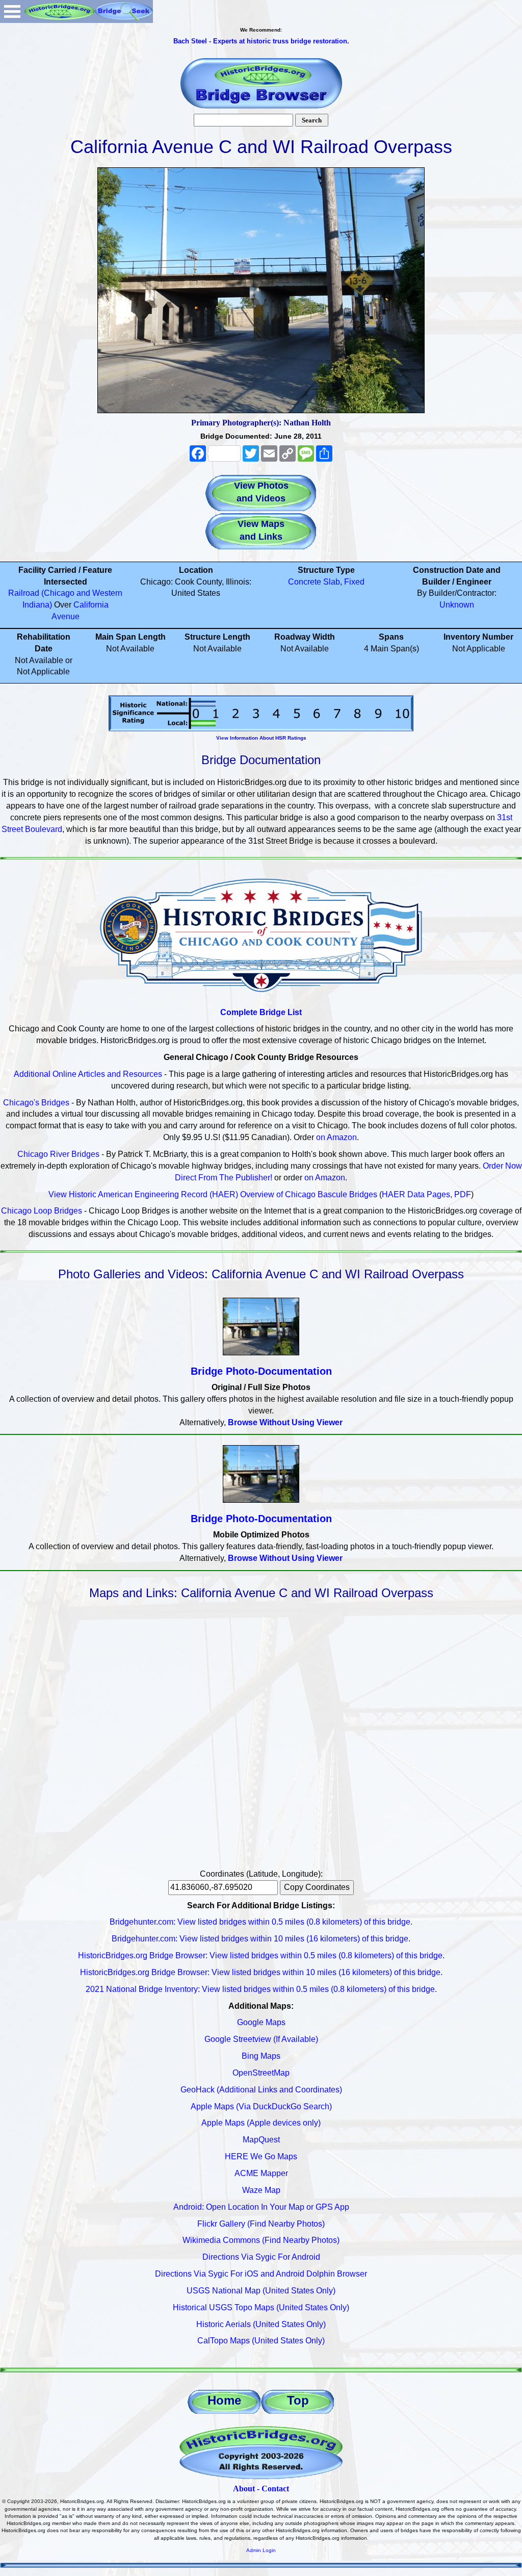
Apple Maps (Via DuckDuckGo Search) (261, 2106)
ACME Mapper (261, 2173)
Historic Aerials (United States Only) (261, 2324)
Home (224, 2400)
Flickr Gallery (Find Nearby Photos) (261, 2224)
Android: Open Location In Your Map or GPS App (261, 2207)
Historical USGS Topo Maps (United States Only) (261, 2307)
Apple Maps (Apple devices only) (261, 2123)
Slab (332, 582)
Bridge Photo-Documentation (261, 1371)
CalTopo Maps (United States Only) (261, 2341)
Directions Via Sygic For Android (261, 2257)
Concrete (305, 582)
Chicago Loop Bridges (42, 1211)
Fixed (354, 582)
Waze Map (261, 2190)
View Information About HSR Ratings (261, 738)
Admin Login (261, 2550)
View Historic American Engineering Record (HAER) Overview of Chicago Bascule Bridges (213, 1194)
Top (298, 2400)
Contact (275, 2489)
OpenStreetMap (261, 2073)
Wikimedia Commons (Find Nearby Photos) (261, 2240)
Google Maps (261, 2022)
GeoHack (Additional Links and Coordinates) (261, 2090)
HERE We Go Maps (261, 2156)
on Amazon (336, 1137)
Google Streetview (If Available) (261, 2039)
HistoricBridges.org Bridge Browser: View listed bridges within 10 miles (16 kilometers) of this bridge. (261, 1972)
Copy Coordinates (317, 1887)
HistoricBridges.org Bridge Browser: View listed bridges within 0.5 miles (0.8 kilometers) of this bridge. (261, 1955)
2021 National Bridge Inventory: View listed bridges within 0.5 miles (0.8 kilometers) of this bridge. (261, 1989)
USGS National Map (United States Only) (261, 2291)
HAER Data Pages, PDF (426, 1194)
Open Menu (12, 11)
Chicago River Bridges (58, 1154)
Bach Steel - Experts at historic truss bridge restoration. (261, 41)
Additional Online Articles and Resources (88, 1074)
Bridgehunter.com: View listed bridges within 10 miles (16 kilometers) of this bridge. (261, 1939)
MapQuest (261, 2140)
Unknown (457, 605)
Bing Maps (261, 2056)
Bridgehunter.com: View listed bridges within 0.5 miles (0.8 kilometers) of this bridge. (261, 1922)
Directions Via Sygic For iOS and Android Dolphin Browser (261, 2274)
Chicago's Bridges (36, 1103)
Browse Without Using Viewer (285, 1422)
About (244, 2489)
